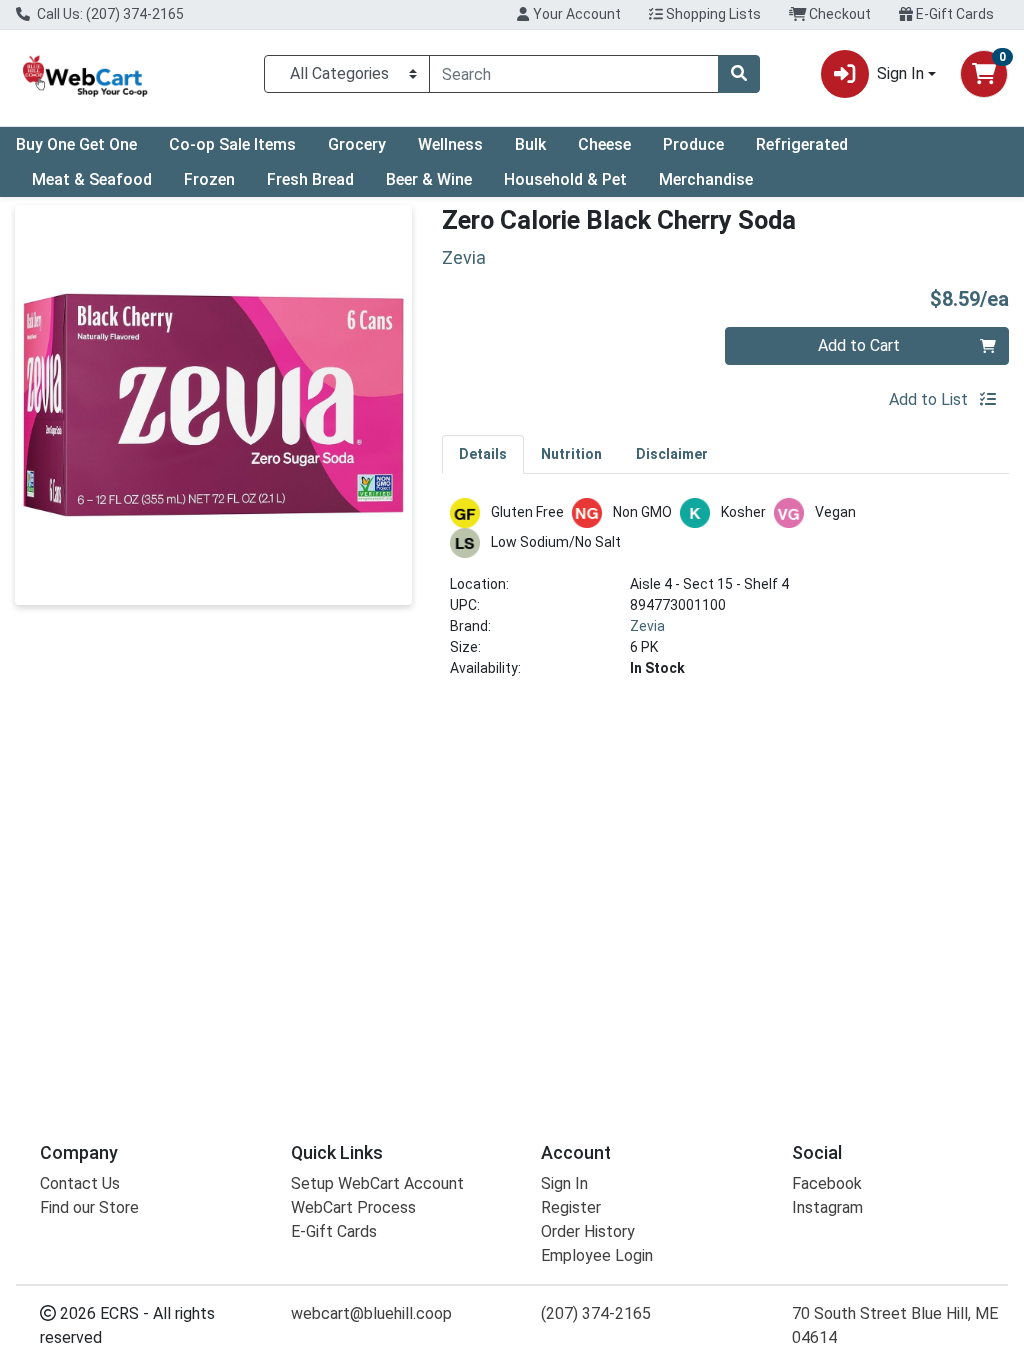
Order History (588, 1231)
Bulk (530, 144)
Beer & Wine (429, 179)
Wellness (450, 144)
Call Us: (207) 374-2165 (109, 14)
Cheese (604, 144)
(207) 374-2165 (596, 1313)
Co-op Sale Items (232, 144)
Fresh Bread (310, 179)
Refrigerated (802, 144)
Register (571, 1207)
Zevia (647, 626)
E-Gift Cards (953, 14)
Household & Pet (565, 179)
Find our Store (89, 1207)
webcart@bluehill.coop (371, 1313)
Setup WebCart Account (377, 1183)
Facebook (827, 1183)
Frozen (209, 179)
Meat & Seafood (92, 179)
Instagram (827, 1207)
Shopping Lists (712, 14)
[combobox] (574, 74)
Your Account (575, 14)
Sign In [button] (900, 73)
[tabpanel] (725, 596)
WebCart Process (353, 1207)
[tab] (483, 454)
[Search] (739, 74)
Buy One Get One (76, 144)
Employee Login (597, 1255)
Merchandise (706, 179)
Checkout (838, 14)
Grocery (357, 144)
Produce (693, 144)
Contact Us (80, 1183)
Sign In (564, 1183)
